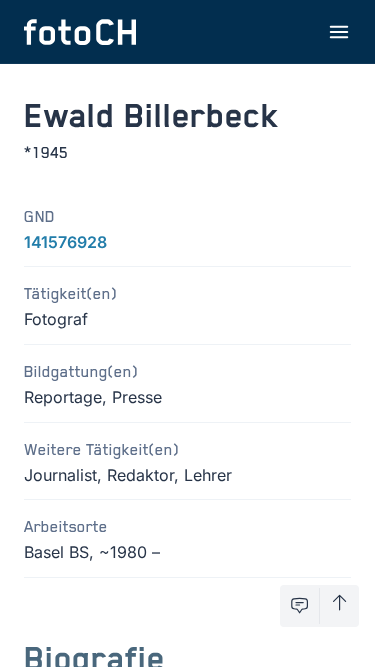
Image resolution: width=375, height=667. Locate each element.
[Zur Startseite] (80, 32)
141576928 (65, 242)
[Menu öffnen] (339, 32)
